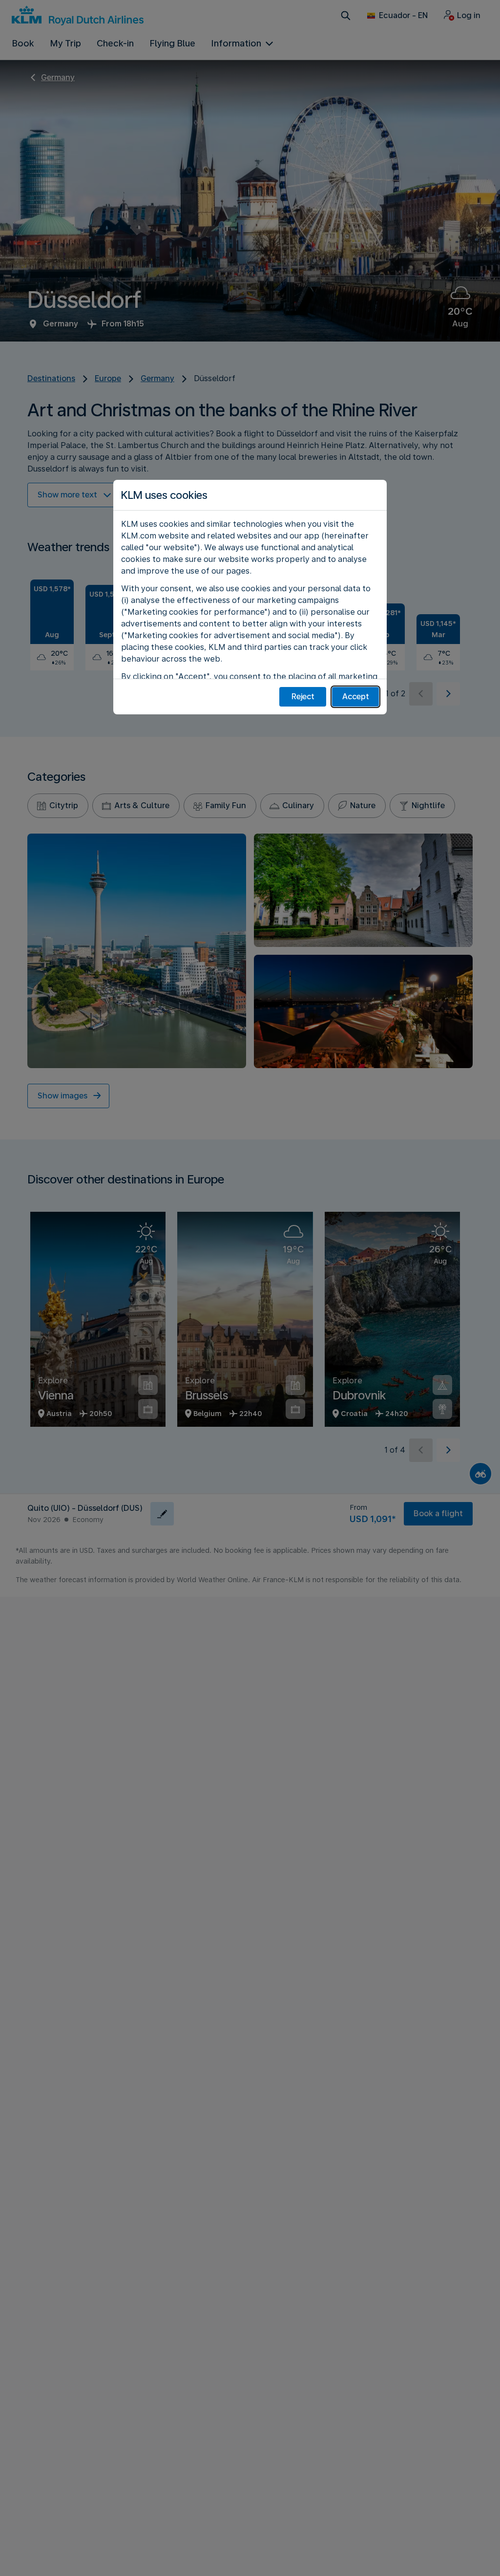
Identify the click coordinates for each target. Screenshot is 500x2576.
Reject (303, 697)
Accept (356, 697)
